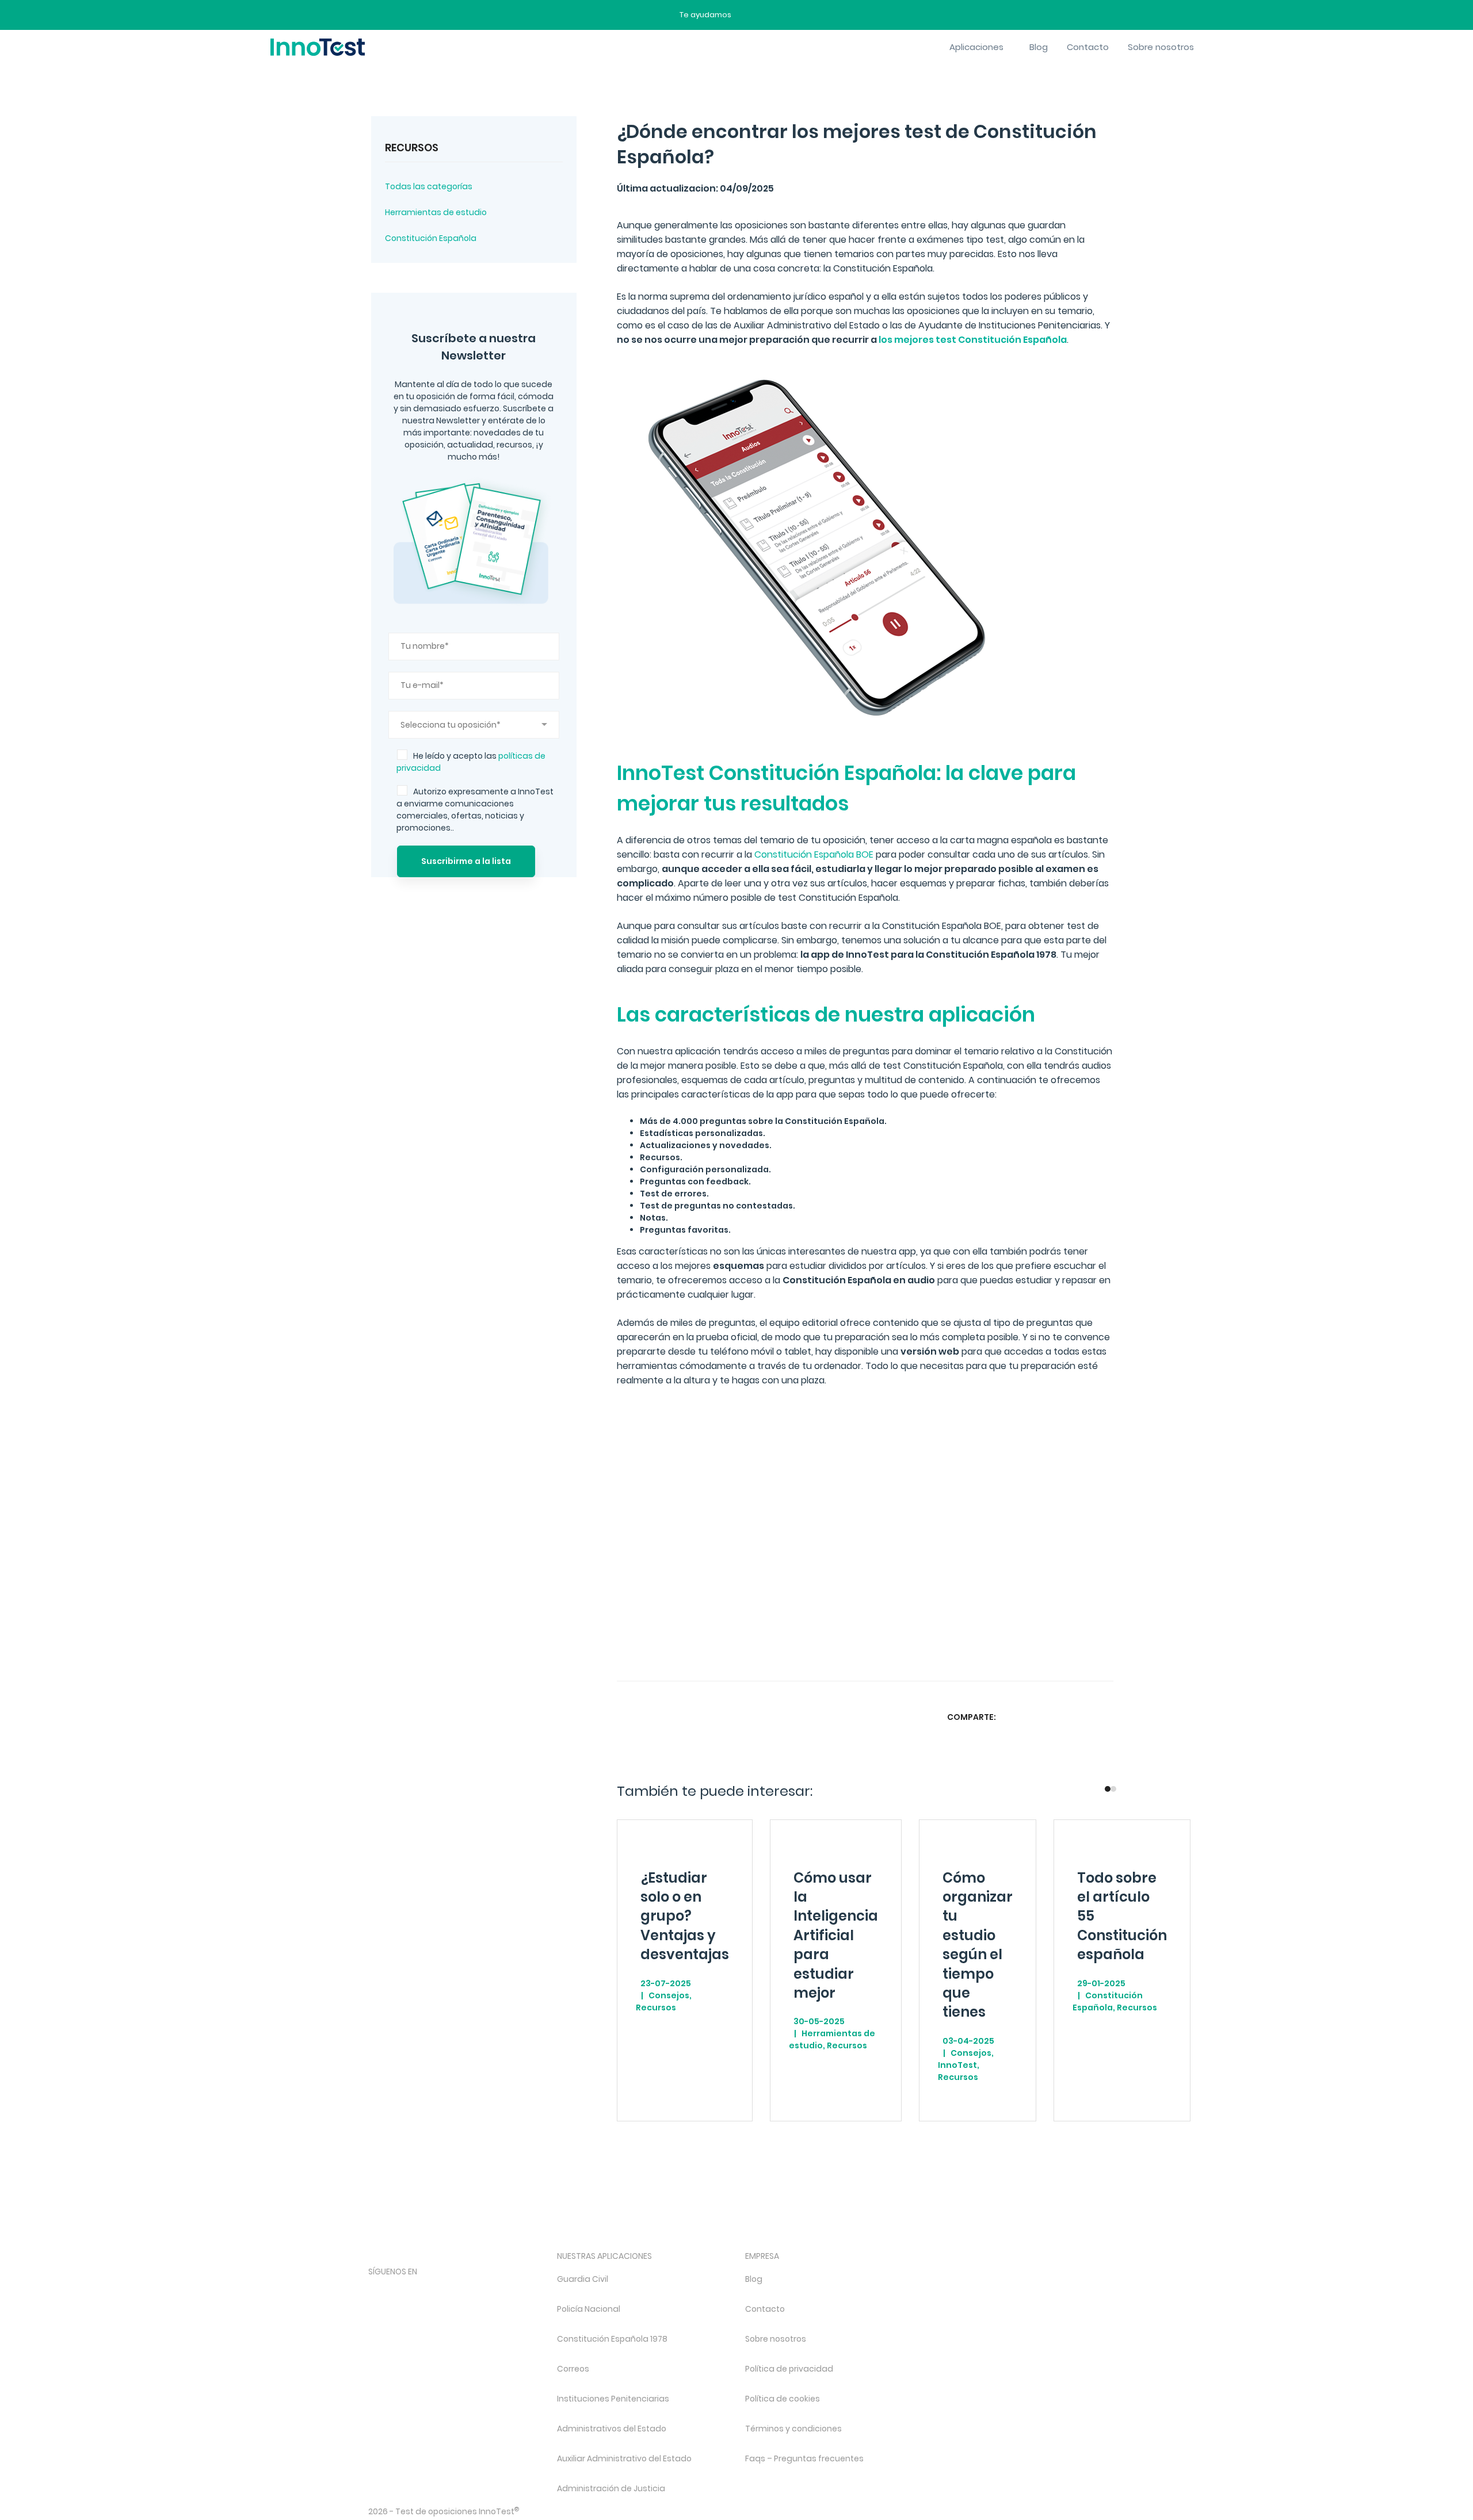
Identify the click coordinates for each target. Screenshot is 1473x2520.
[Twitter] (1036, 1717)
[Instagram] (405, 2291)
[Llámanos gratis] (769, 15)
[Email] (1103, 1717)
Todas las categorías (429, 186)
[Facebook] (1013, 1717)
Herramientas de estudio (436, 212)
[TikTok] (466, 2291)
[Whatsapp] (1058, 1717)
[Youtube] (497, 2291)
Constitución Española (431, 238)
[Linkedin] (1081, 1717)
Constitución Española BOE (814, 854)
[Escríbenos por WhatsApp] (789, 15)
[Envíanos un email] (749, 15)
